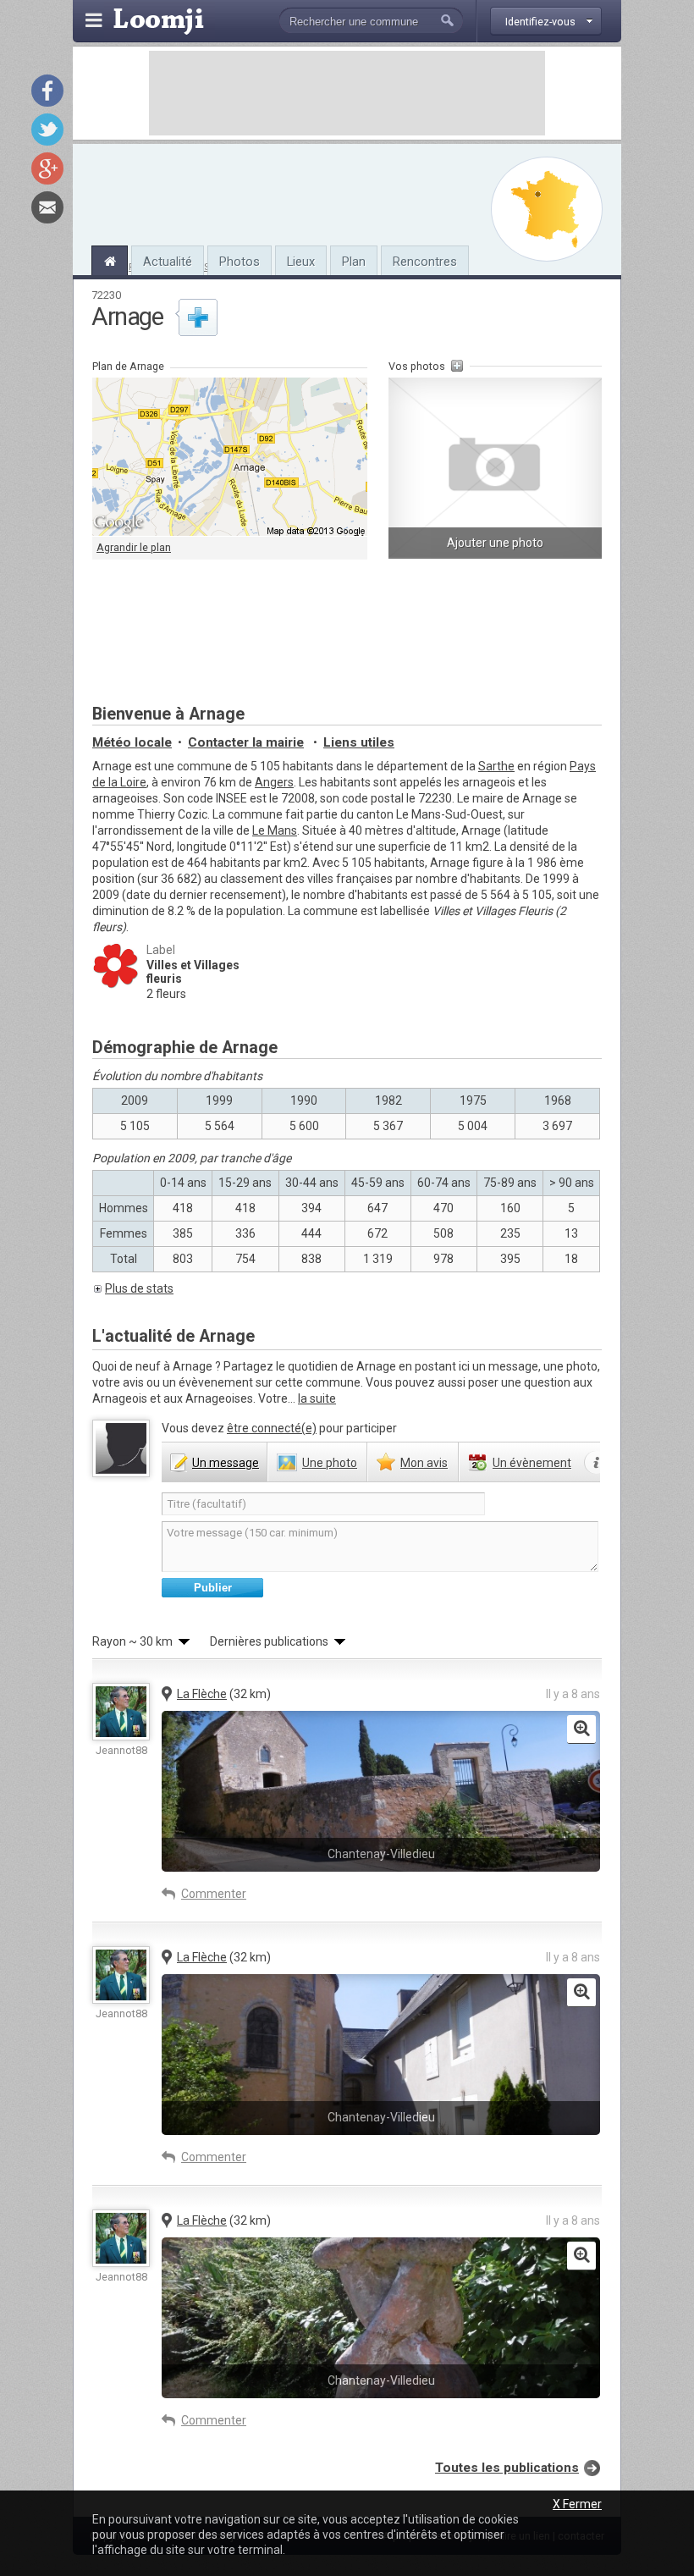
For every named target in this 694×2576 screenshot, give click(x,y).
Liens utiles (359, 742)
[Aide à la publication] (597, 1463)
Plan (354, 262)
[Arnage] (110, 259)
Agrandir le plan (134, 547)
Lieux (301, 262)
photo (330, 1463)
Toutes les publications (507, 2468)
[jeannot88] (121, 1712)
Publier (213, 1588)
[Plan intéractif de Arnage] (230, 457)
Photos (240, 262)
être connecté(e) (272, 1428)
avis (424, 1463)
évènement (532, 1463)
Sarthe (496, 766)
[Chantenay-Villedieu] (581, 1729)
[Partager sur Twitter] (47, 130)
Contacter (246, 742)
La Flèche (202, 1694)
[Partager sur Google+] (47, 168)
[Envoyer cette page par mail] (47, 207)
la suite (317, 1398)
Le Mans (275, 830)
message (226, 1463)
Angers (274, 782)
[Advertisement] (347, 93)
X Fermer (577, 2504)
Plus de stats (139, 1288)
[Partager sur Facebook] (47, 91)
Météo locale (132, 742)
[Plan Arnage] (547, 209)
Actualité (168, 262)
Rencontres (425, 262)
